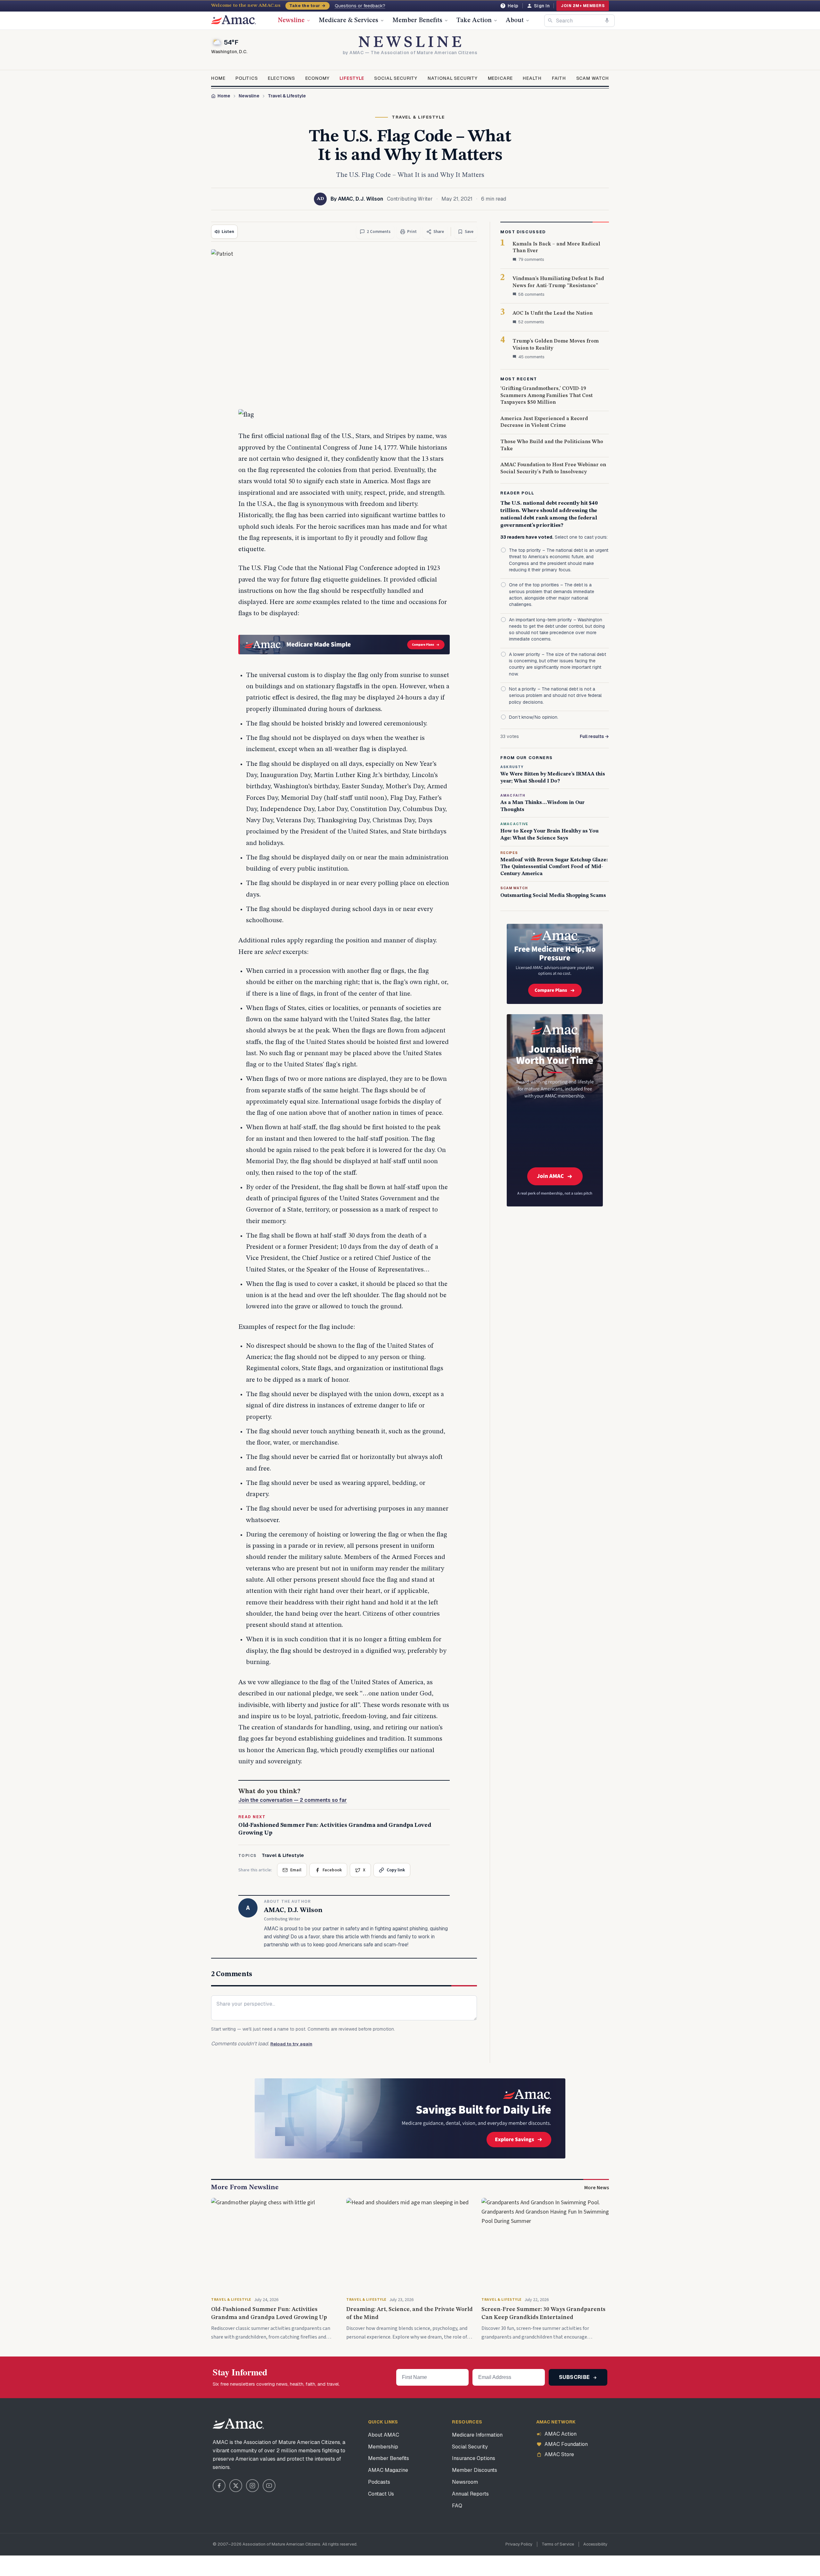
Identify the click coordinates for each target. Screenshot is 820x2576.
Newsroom (465, 2482)
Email (296, 1870)
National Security (453, 78)
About (515, 21)
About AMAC (384, 2435)
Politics (247, 78)
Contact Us (381, 2494)
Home (218, 78)
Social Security (396, 78)
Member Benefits (417, 21)
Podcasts (379, 2482)
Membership (383, 2447)
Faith (559, 78)
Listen (228, 232)
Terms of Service (558, 2544)
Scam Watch (593, 78)
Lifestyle (352, 78)
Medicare (500, 78)
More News (597, 2188)
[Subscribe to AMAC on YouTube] (269, 2486)
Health (532, 78)
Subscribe (575, 2377)
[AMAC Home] (238, 2424)
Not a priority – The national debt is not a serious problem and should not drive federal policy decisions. (555, 696)
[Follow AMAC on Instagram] (252, 2486)
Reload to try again (291, 2044)
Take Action (474, 21)
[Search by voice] (607, 21)
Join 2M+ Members (583, 6)
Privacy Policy (519, 2544)
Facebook (332, 1870)
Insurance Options (474, 2458)
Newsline (291, 21)
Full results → (594, 736)
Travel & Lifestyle (287, 96)
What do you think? (293, 1796)
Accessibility (595, 2544)
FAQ (457, 2506)
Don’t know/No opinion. (534, 717)
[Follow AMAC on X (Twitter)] (236, 2486)
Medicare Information (477, 2435)
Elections (281, 78)
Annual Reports (470, 2494)
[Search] (550, 21)
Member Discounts (475, 2470)
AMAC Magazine (388, 2470)
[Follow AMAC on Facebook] (219, 2486)
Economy (317, 78)
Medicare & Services (348, 21)
